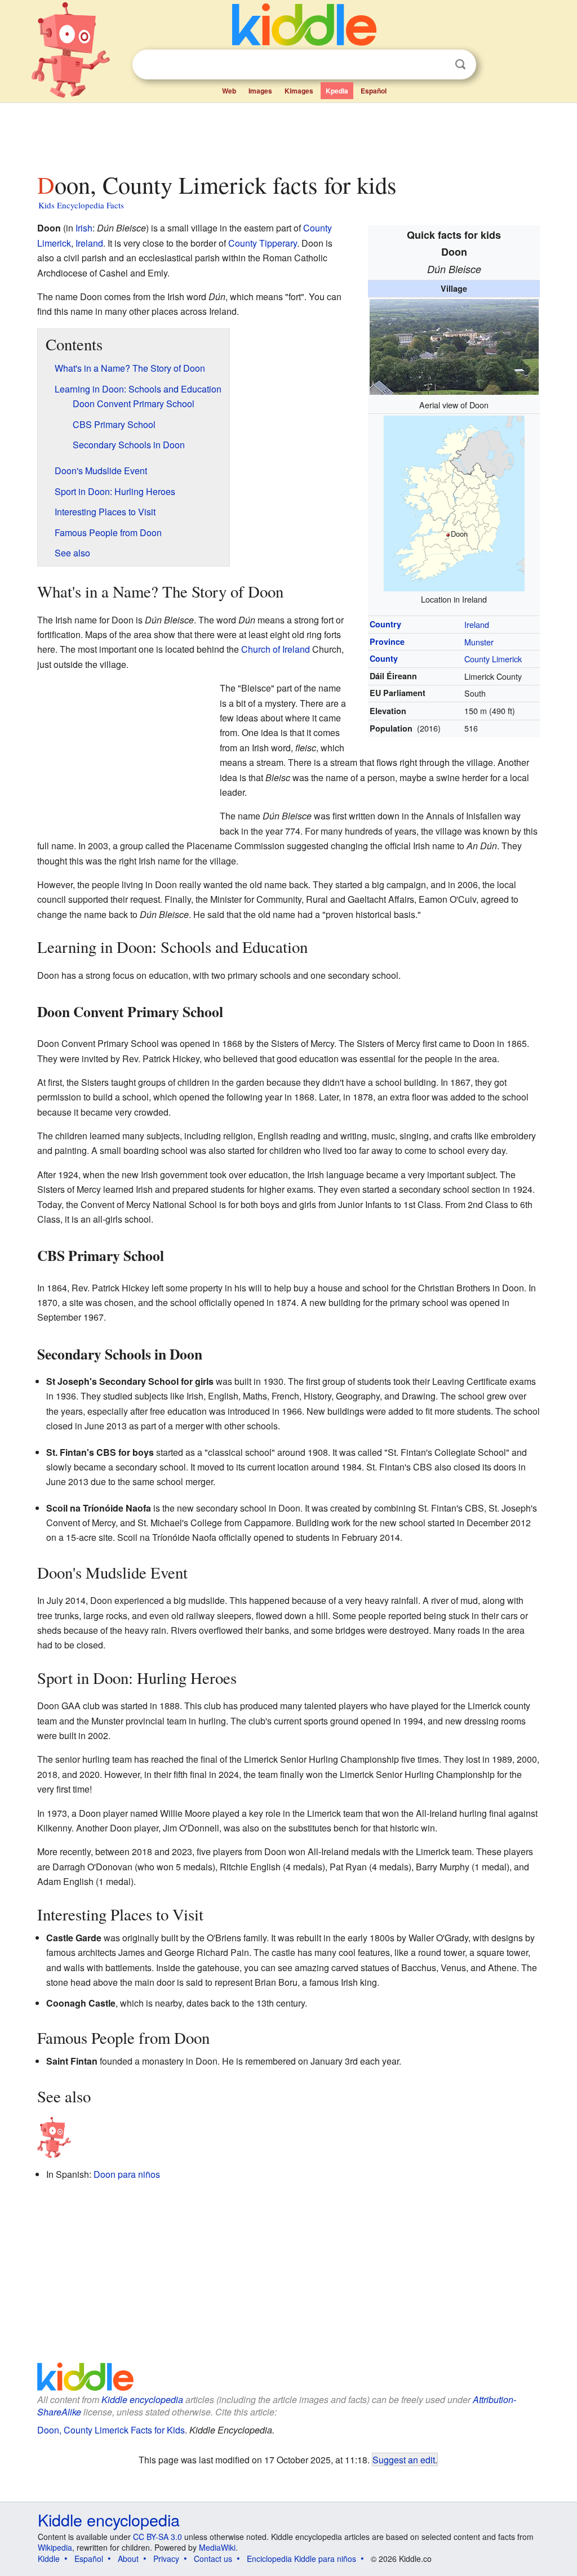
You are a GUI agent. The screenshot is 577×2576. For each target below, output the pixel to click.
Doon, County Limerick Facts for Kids (111, 2430)
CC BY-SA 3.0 (157, 2537)
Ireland (477, 624)
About (128, 2559)
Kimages (299, 91)
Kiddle (49, 2559)
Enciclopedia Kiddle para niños (301, 2559)
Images (260, 91)
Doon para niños (127, 2174)
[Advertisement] (288, 135)
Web (229, 91)
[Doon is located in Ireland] (454, 502)
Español (374, 91)
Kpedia (337, 91)
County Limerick (493, 659)
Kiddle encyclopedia (142, 2399)
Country (385, 624)
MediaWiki (217, 2547)
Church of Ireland (276, 649)
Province (387, 641)
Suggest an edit (404, 2459)
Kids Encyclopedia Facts (81, 205)
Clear (437, 65)
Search (460, 64)
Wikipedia (55, 2547)
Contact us (213, 2559)
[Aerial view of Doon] (454, 346)
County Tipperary (263, 243)
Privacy (166, 2559)
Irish (84, 228)
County (384, 658)
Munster (479, 642)
